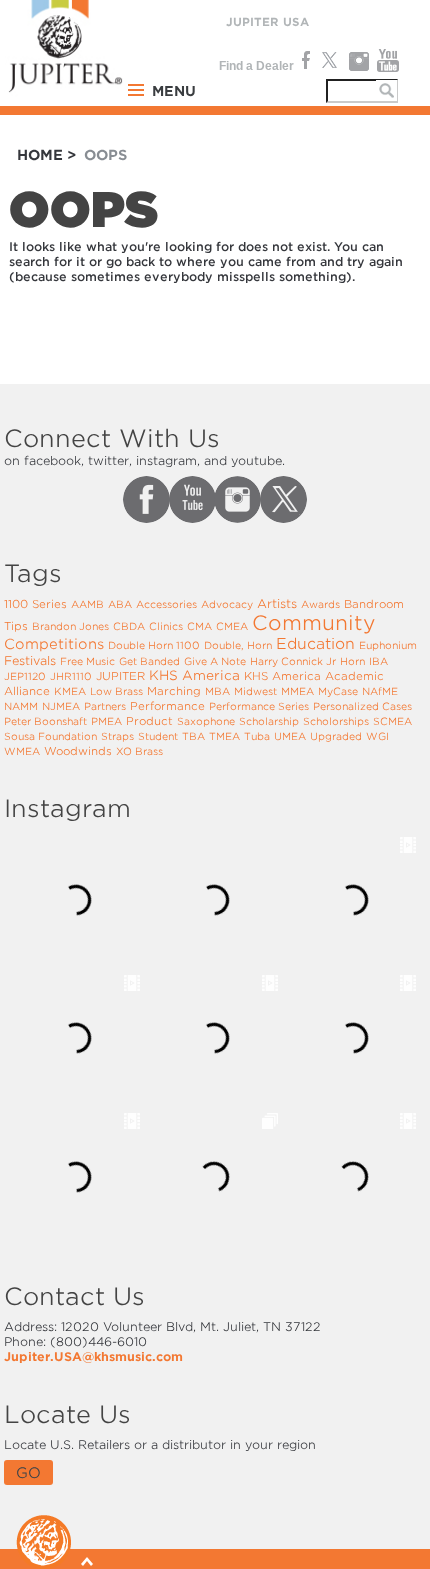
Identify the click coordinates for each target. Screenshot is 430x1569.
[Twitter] (328, 61)
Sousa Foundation (50, 736)
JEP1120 (25, 676)
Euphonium (388, 645)
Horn (352, 661)
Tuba (257, 736)
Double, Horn (238, 645)
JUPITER (120, 676)
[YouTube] (388, 61)
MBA (217, 691)
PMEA (106, 721)
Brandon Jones (70, 626)
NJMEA (61, 706)
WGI (377, 736)
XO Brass (139, 751)
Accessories (166, 604)
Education (315, 644)
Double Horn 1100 (154, 645)
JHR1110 (71, 676)
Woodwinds (78, 751)
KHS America (194, 675)
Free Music (87, 661)
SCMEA (392, 721)
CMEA (232, 626)
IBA (378, 661)
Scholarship (269, 721)
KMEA (70, 691)
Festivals (30, 660)
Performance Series (259, 706)
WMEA (22, 751)
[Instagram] (358, 61)
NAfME (380, 691)
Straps (117, 736)
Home (40, 155)
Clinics (166, 626)
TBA (193, 736)
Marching (174, 691)
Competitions (54, 644)
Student (158, 736)
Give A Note (215, 661)
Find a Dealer (256, 66)
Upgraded (336, 736)
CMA (199, 626)
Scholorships (336, 721)
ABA (120, 604)
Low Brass (116, 691)
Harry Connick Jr (293, 661)
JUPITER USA (267, 22)
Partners (105, 706)
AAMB (87, 604)
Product (149, 721)
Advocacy (227, 604)
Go (28, 1472)
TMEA (224, 736)
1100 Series (35, 604)
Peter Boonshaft (45, 721)
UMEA (290, 736)
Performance (167, 706)
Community (313, 623)
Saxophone (206, 721)
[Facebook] (304, 61)
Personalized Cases (362, 706)
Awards (320, 604)
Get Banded (149, 661)
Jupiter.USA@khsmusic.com (93, 1356)
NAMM (21, 706)
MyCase (338, 691)
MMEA (297, 691)
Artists (277, 603)
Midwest (255, 691)
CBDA (129, 626)
